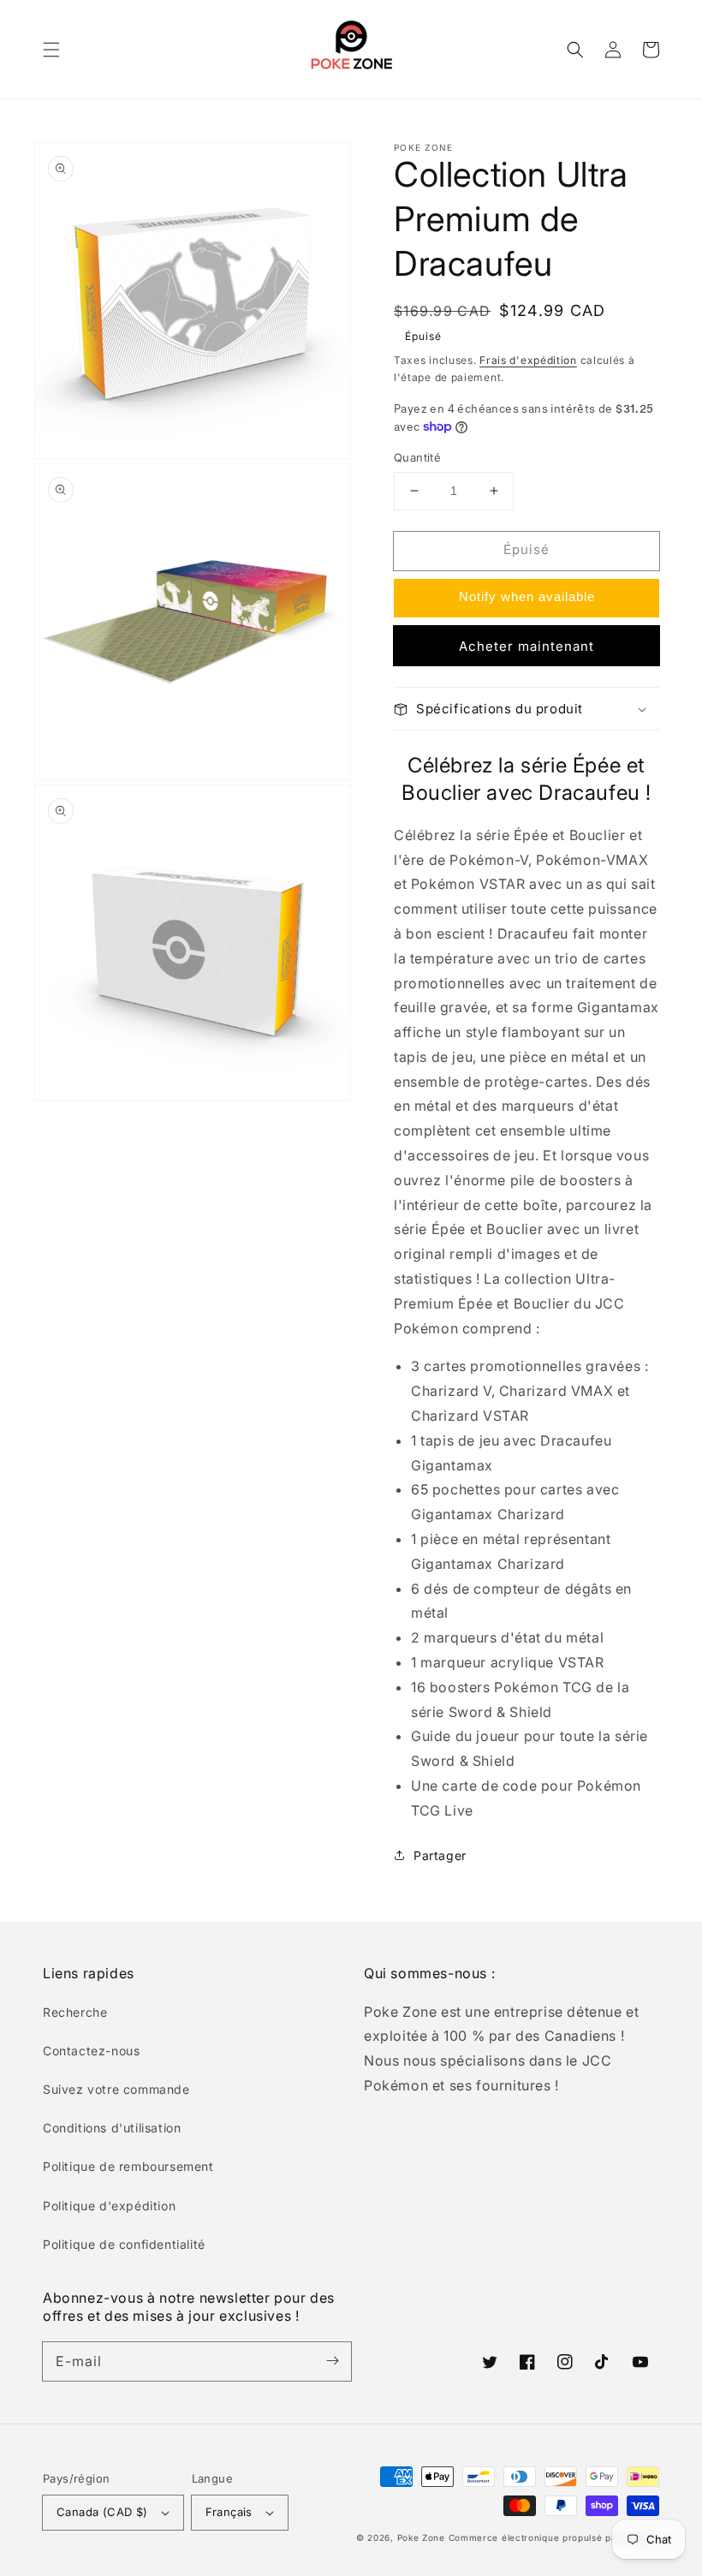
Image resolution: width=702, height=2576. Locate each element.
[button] (51, 50)
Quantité (417, 457)
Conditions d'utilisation (112, 2128)
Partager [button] (440, 1855)
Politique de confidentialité (124, 2244)
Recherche (75, 2012)
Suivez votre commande (116, 2089)
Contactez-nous (91, 2051)
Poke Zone (421, 2537)
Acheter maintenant (526, 646)
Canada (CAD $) (102, 2512)
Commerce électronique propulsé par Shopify (554, 2537)
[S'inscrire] (332, 2361)
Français (229, 2512)
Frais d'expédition (528, 360)
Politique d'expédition (109, 2206)
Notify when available (527, 596)
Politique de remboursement (128, 2166)
